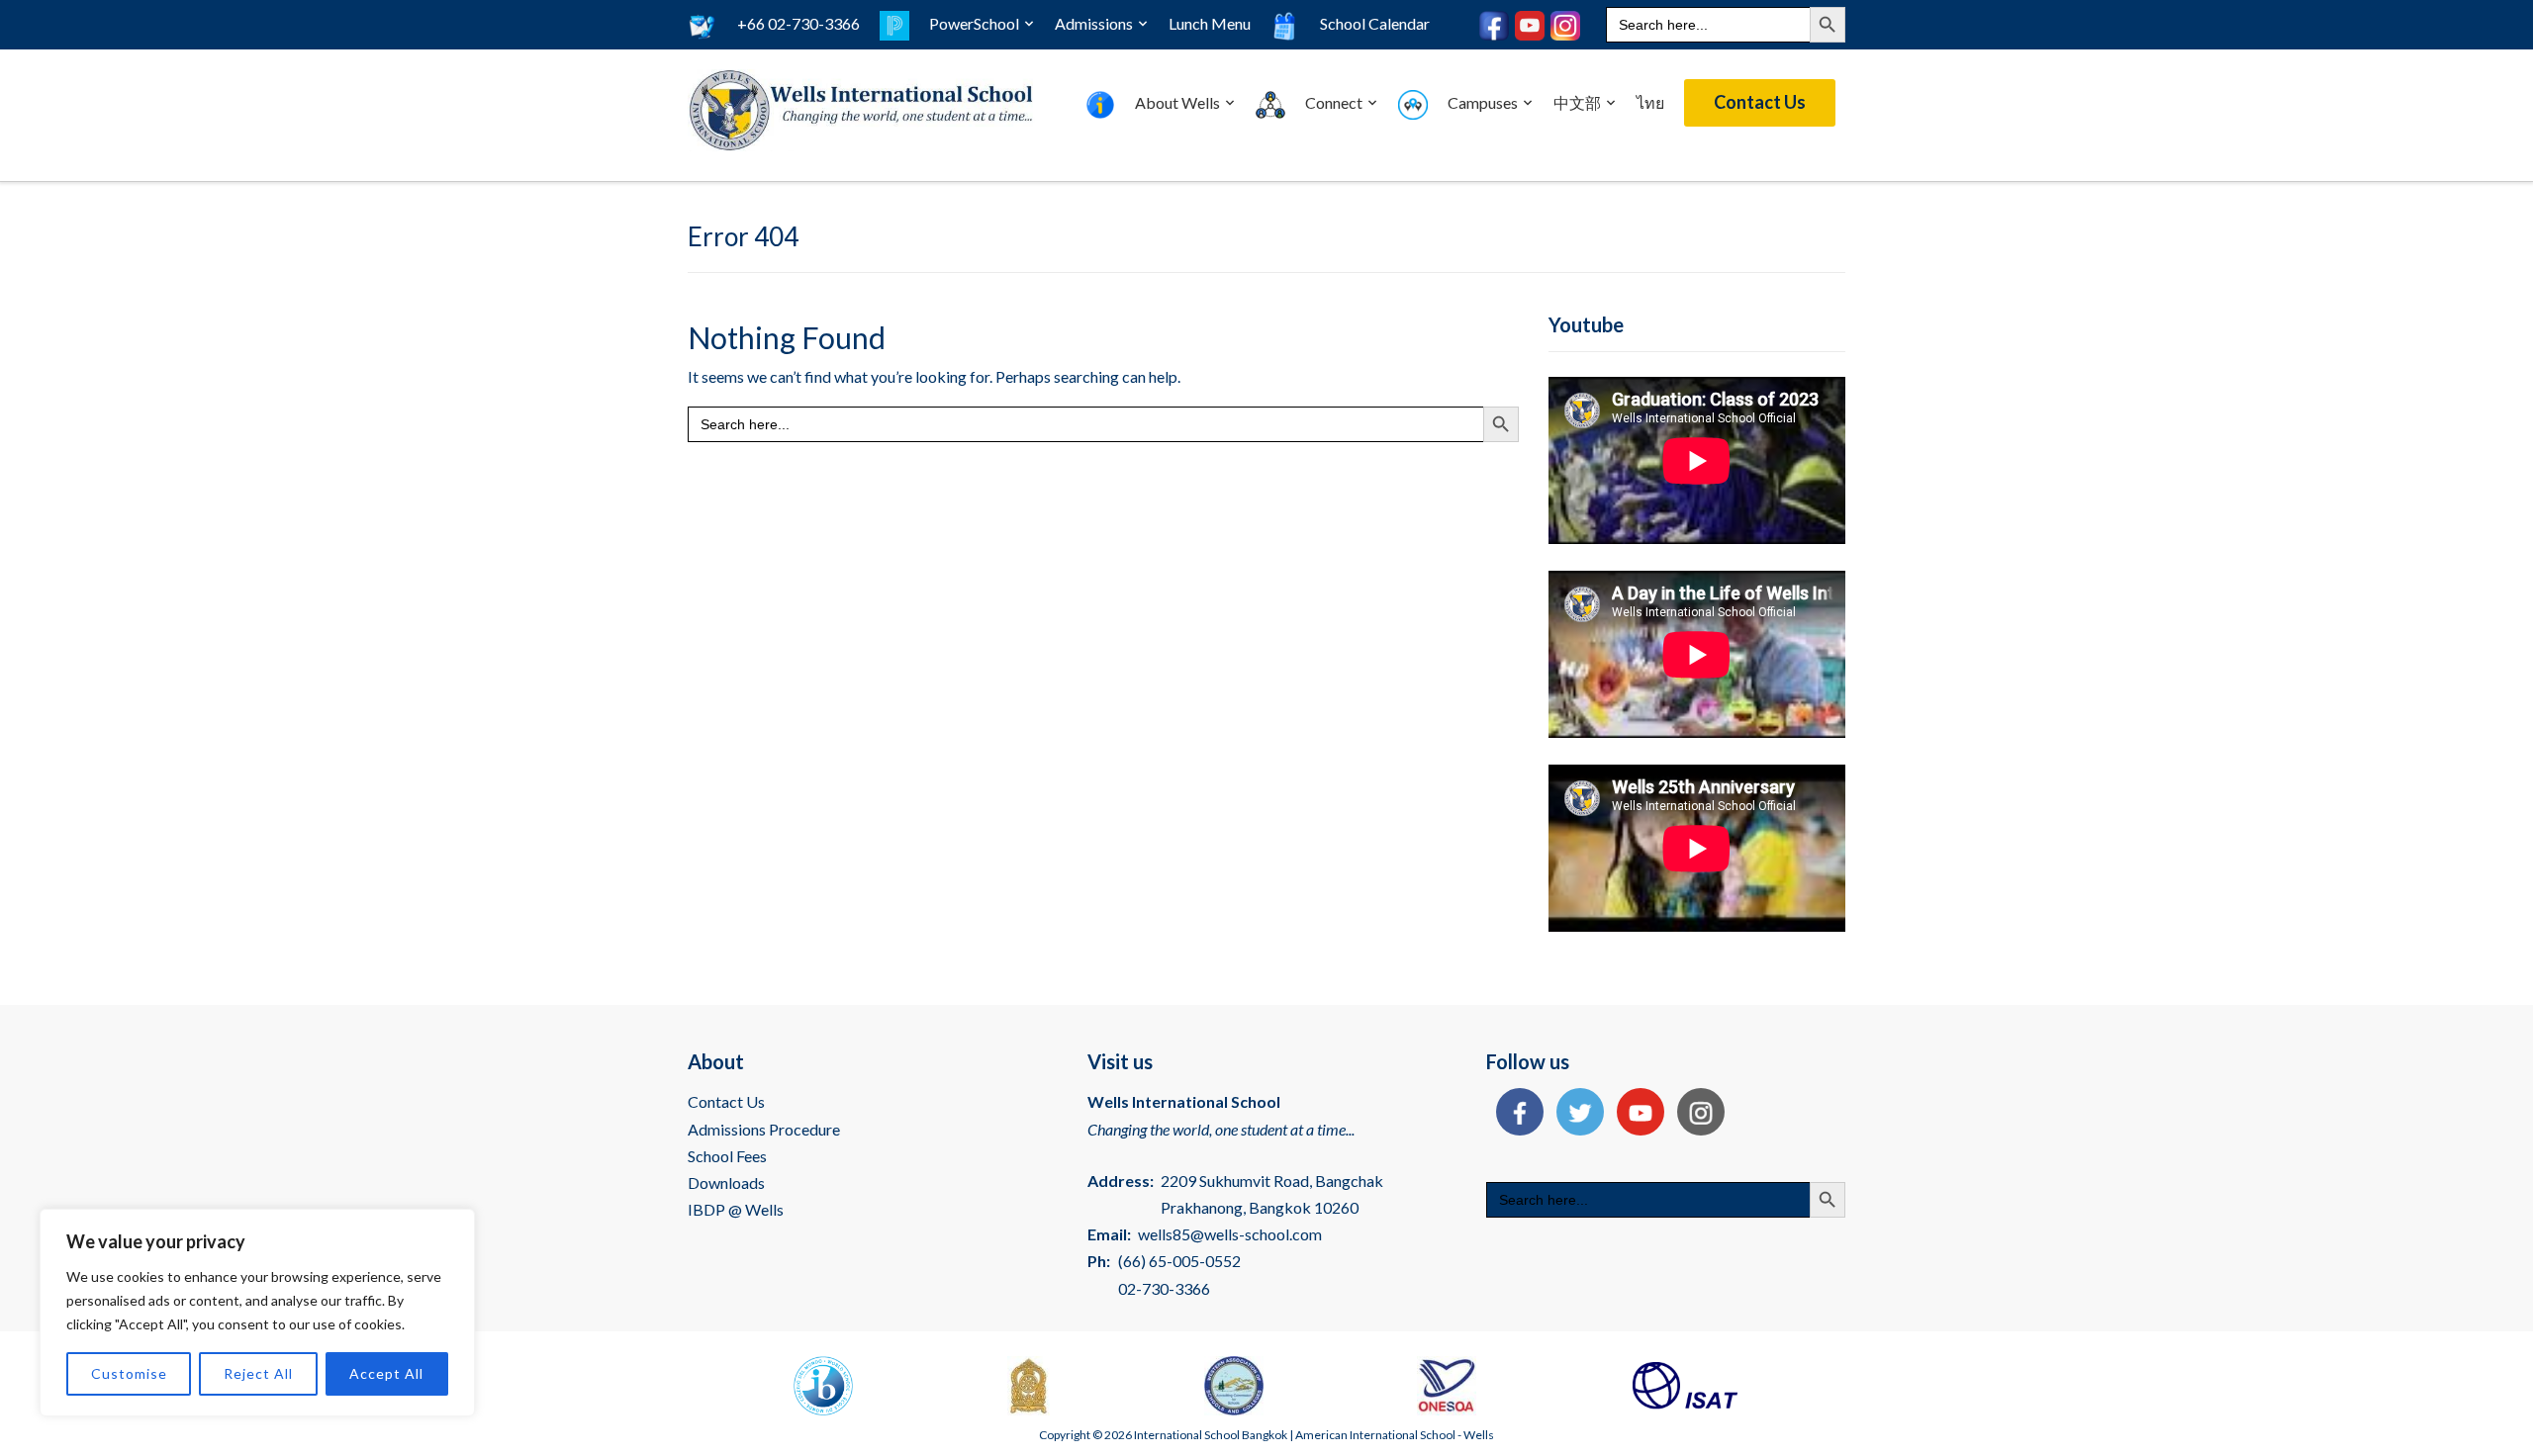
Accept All (386, 1373)
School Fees (727, 1156)
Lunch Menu (1210, 23)
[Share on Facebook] (1515, 1114)
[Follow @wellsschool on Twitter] (1575, 1114)
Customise (129, 1373)
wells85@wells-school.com (1230, 1234)
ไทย (1650, 102)
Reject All (258, 1373)
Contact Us (1760, 102)
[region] (257, 1313)
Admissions (1094, 23)
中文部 (1577, 102)
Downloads (726, 1183)
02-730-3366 (1164, 1288)
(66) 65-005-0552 (1179, 1261)
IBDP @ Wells (736, 1209)
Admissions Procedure (764, 1129)
